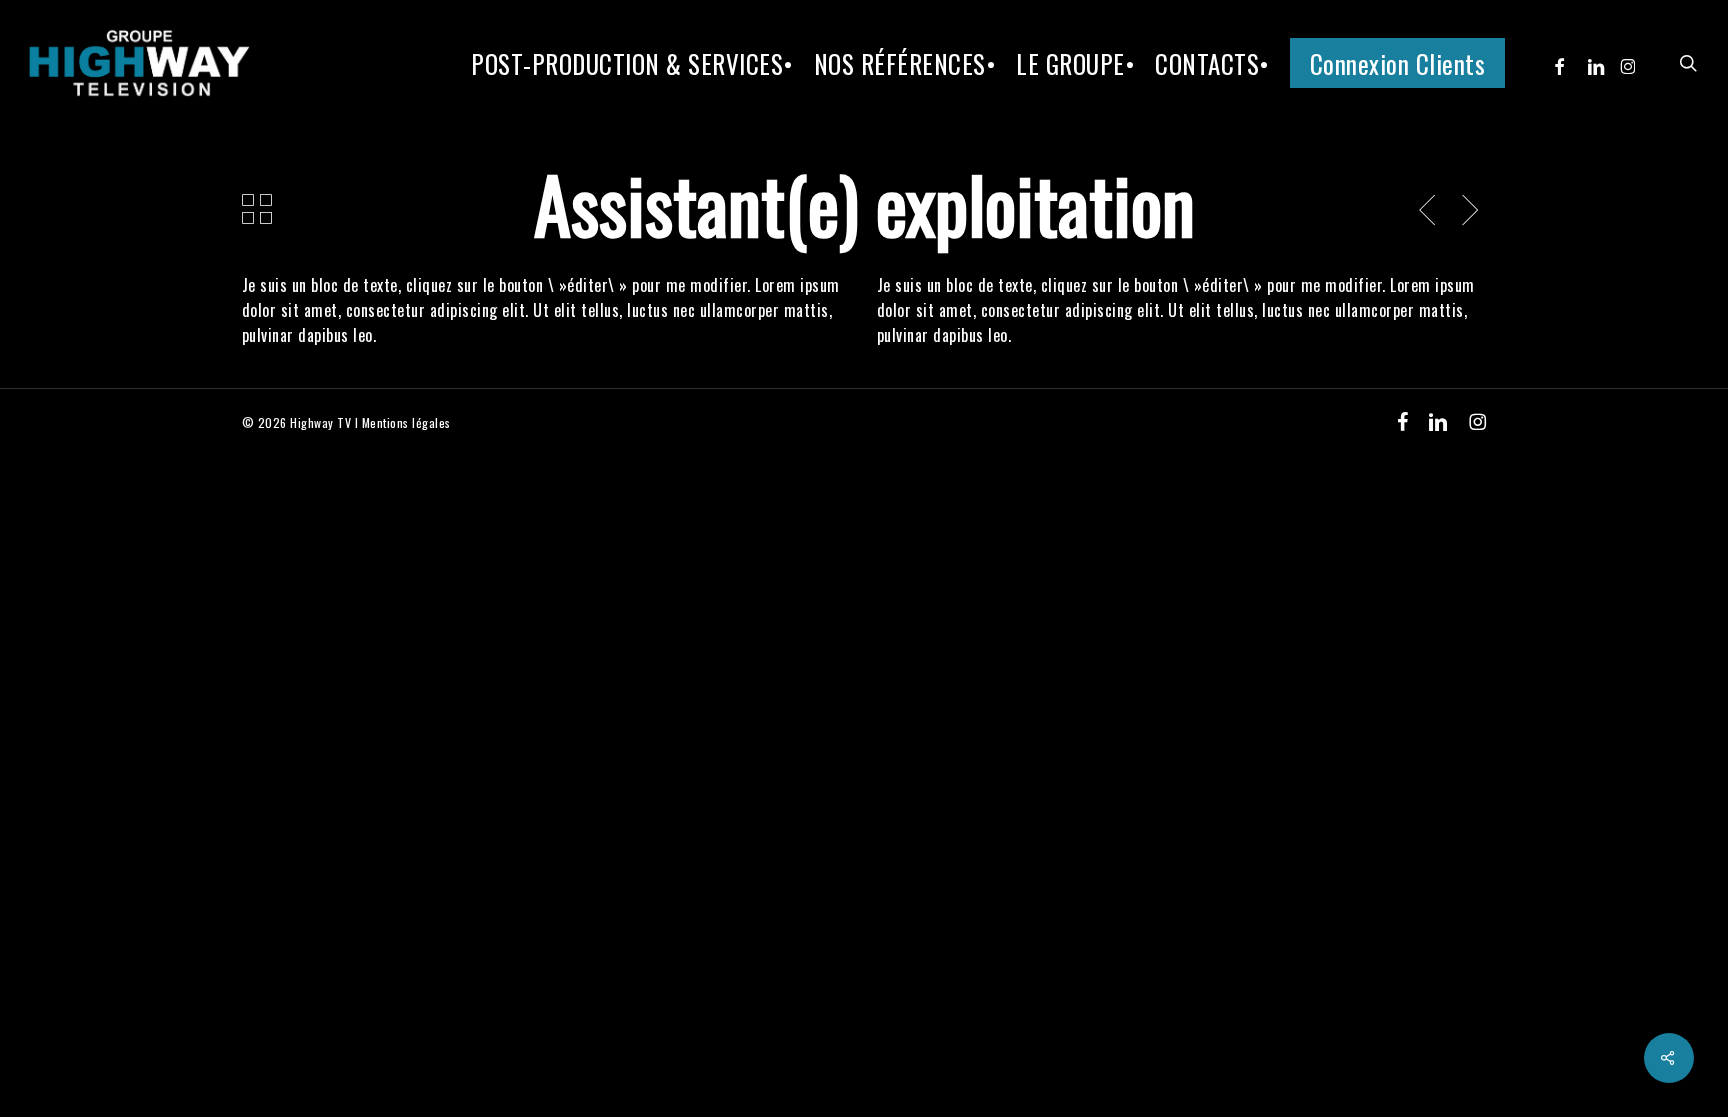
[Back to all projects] (257, 209)
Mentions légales (406, 422)
